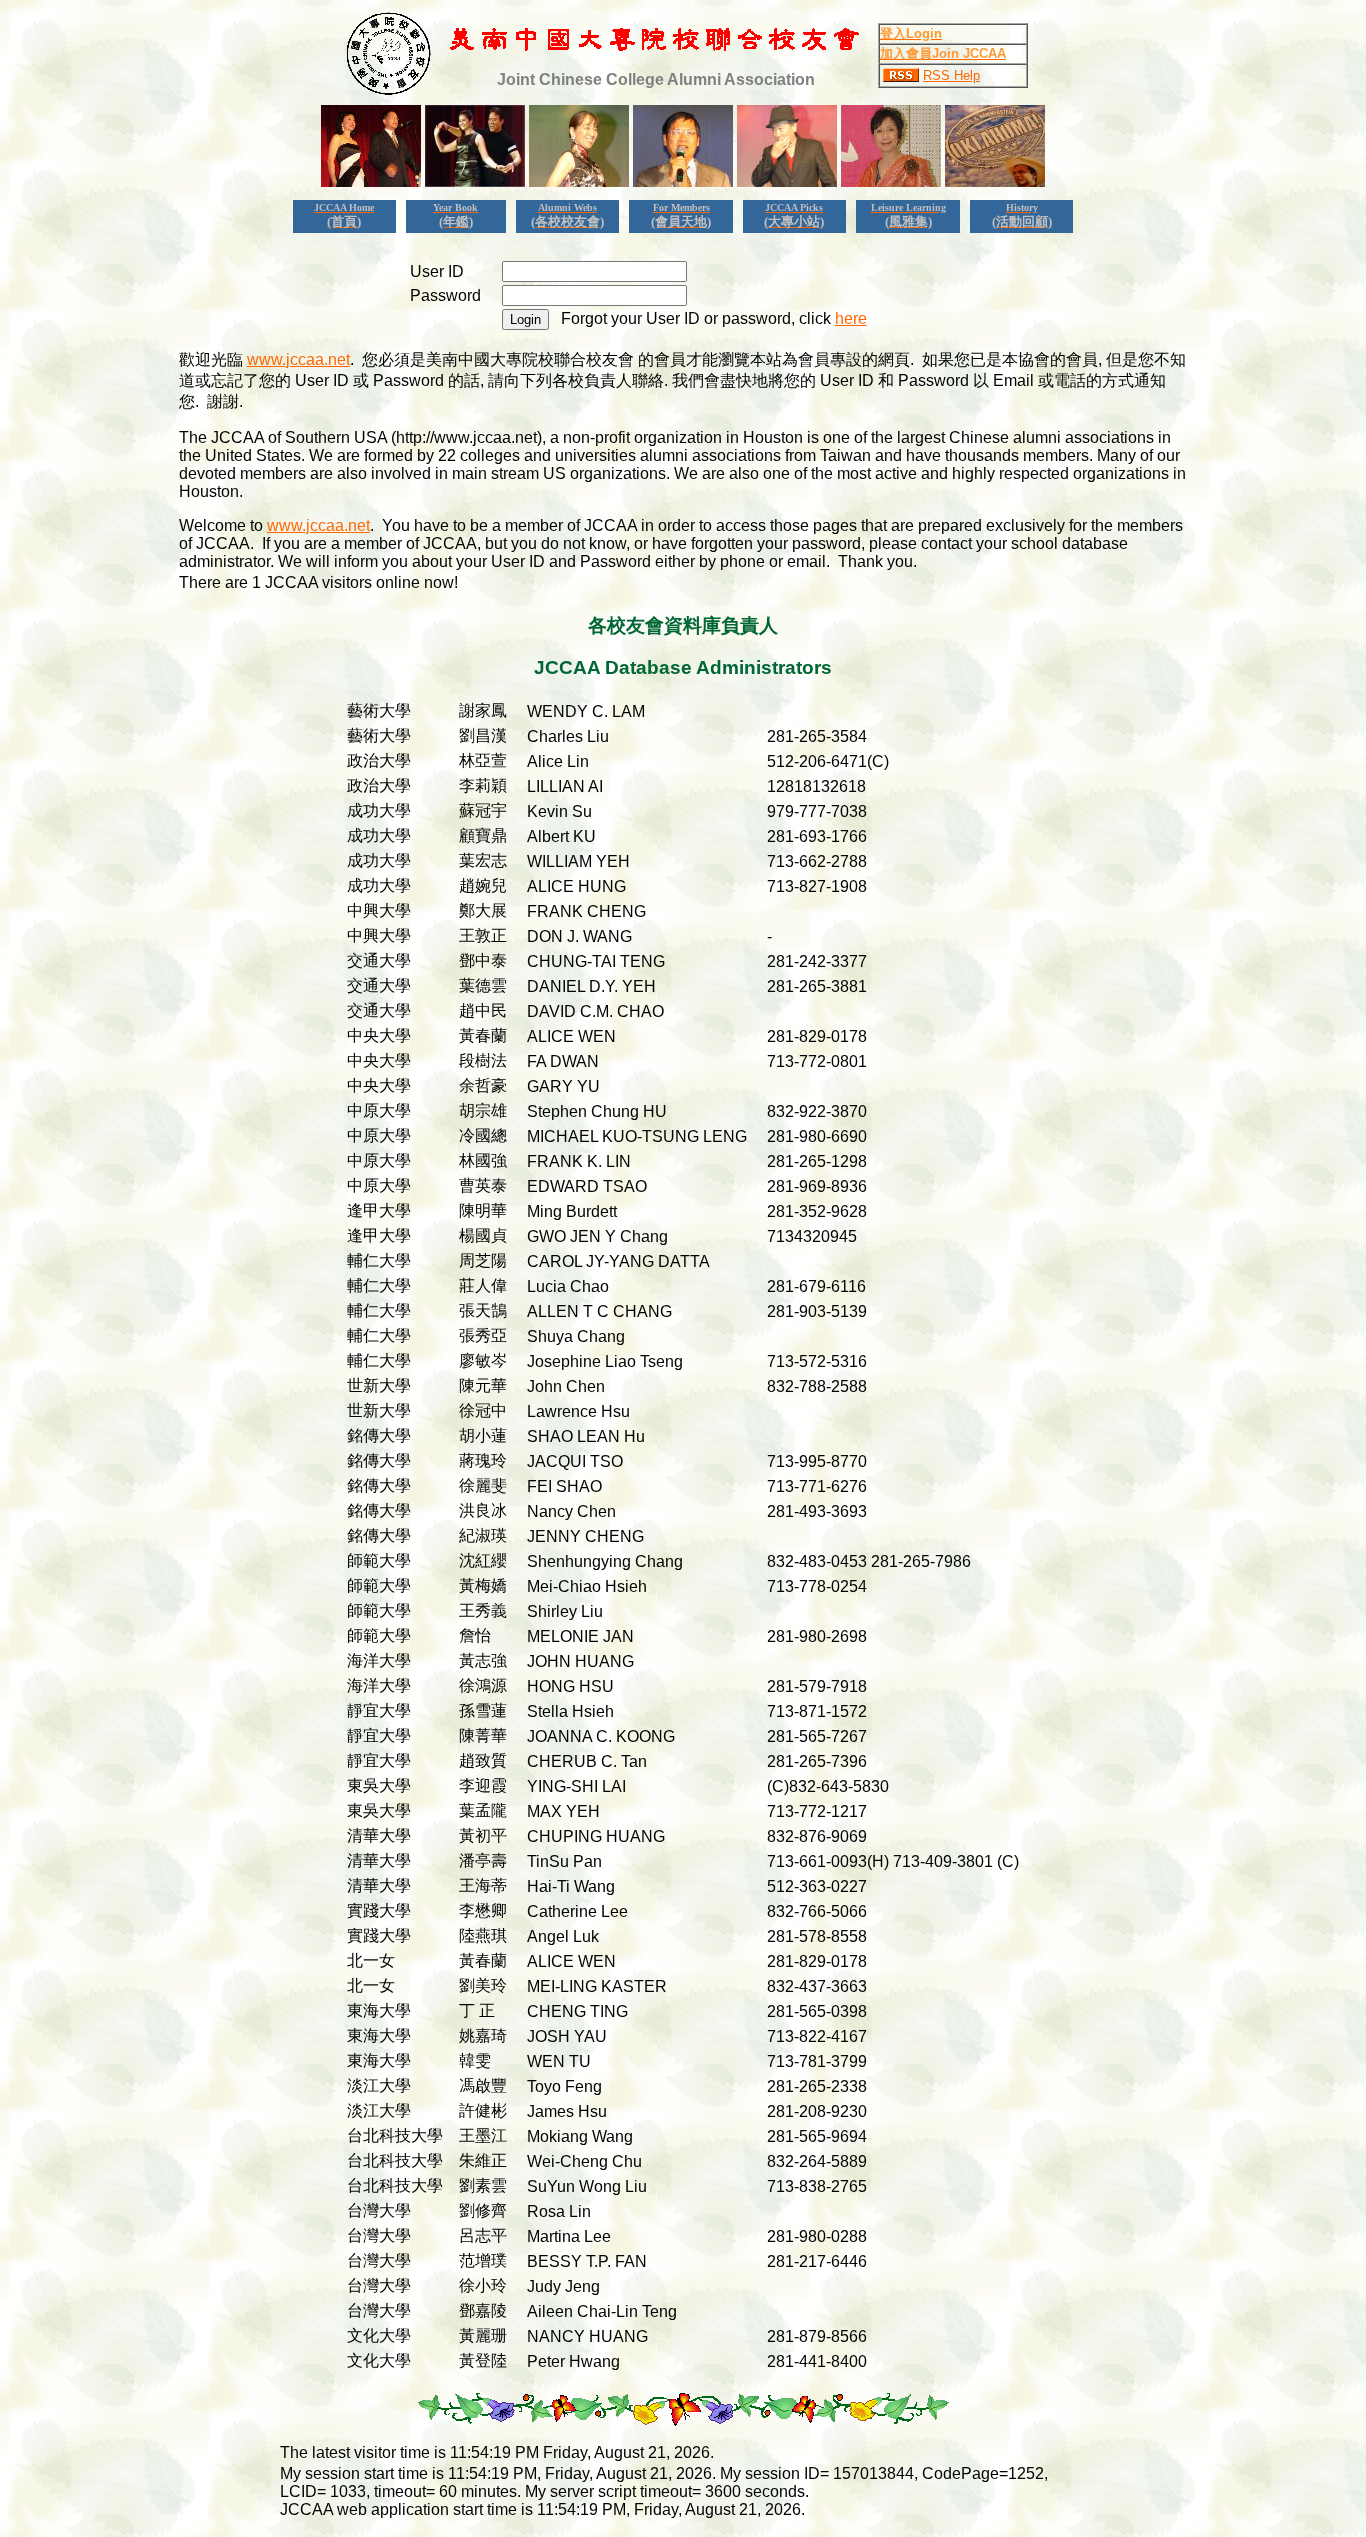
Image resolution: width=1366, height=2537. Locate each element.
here (851, 318)
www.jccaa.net (298, 359)
